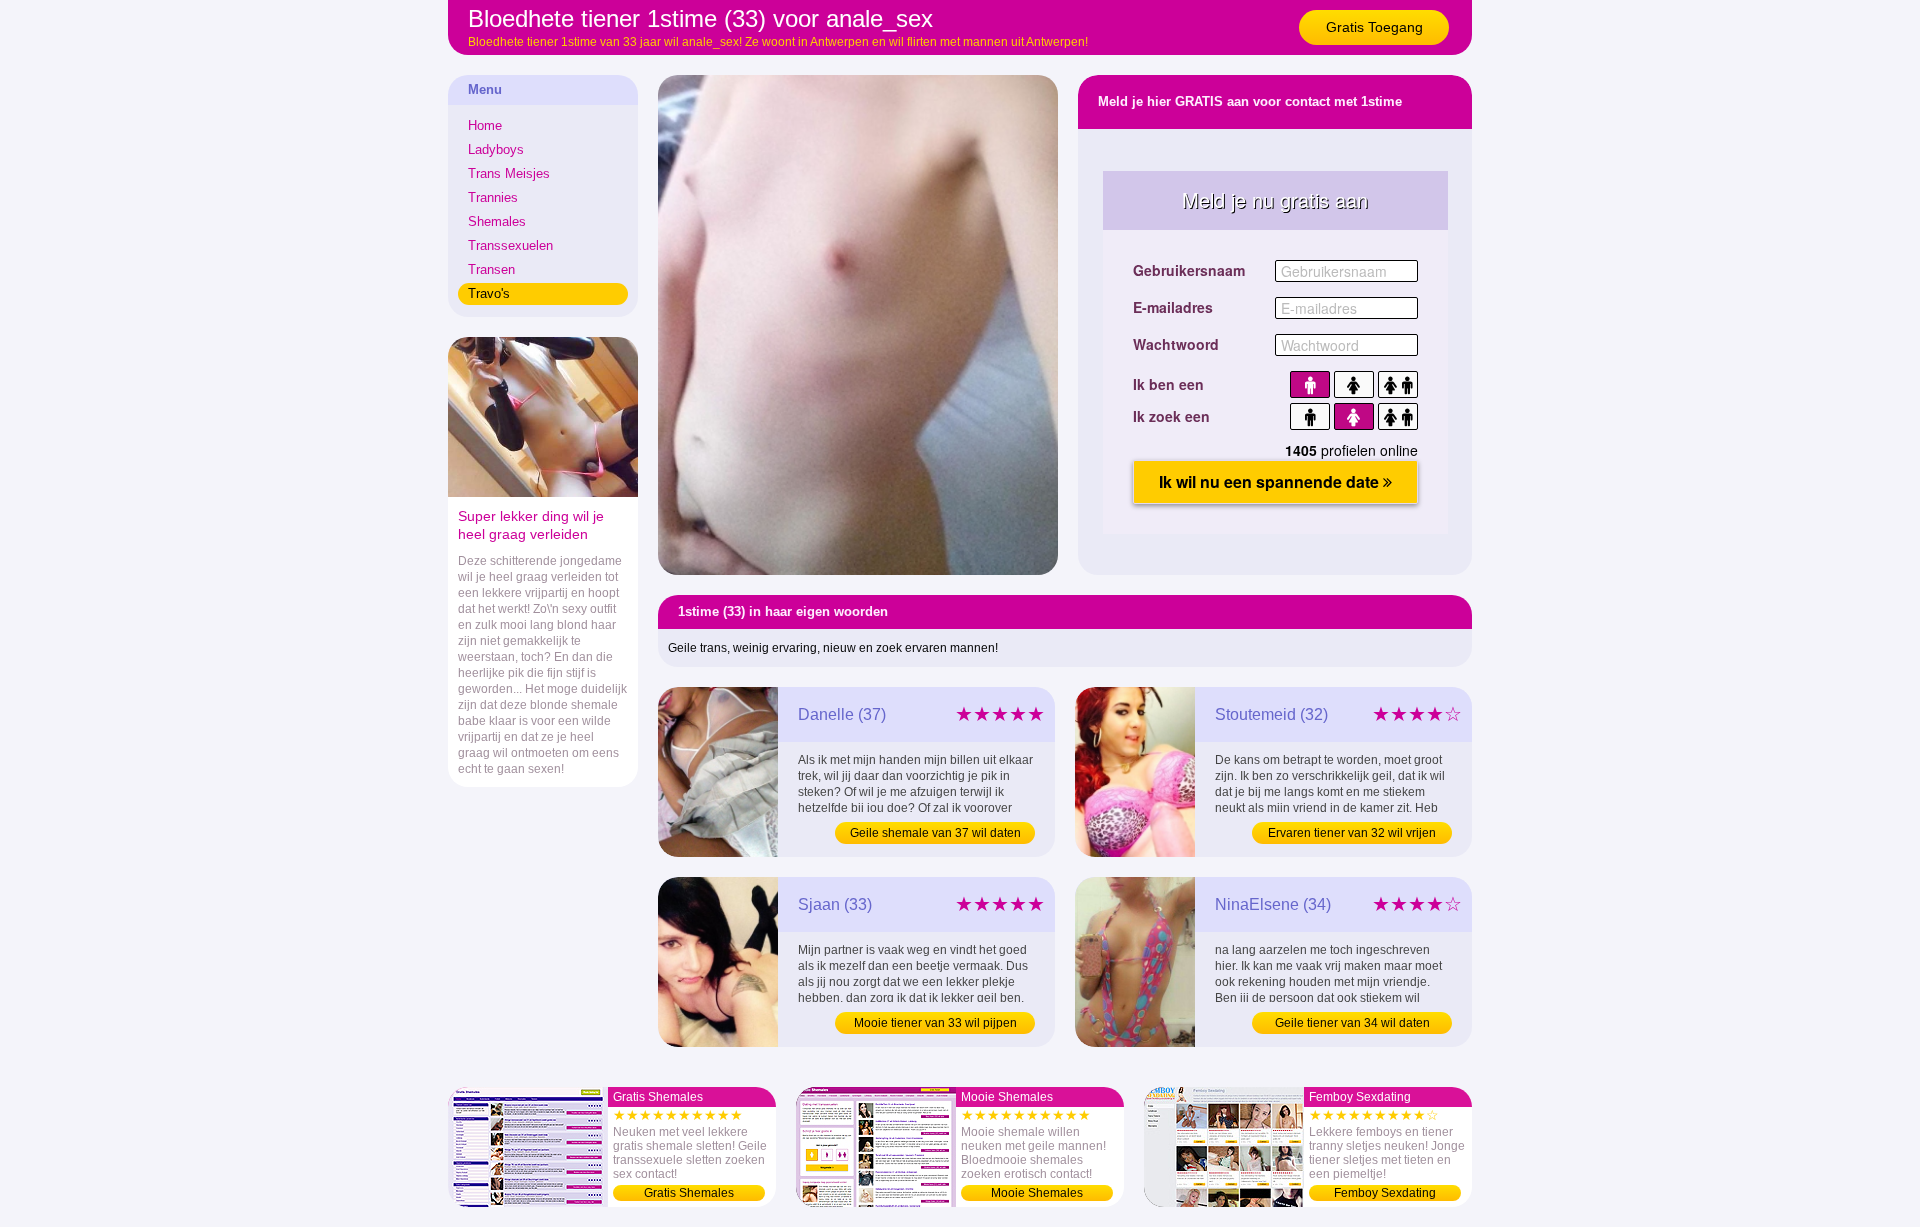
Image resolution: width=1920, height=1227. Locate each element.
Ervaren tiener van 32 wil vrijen (1352, 833)
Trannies (493, 197)
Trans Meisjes (509, 173)
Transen (491, 269)
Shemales (497, 221)
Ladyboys (496, 149)
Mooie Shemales (1037, 1193)
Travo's (489, 293)
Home (485, 125)
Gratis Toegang (1374, 27)
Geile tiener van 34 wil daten (1352, 1023)
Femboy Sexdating (1385, 1193)
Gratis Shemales (689, 1193)
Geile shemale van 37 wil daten (935, 833)
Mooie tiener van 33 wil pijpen (935, 1023)
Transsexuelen (510, 245)
